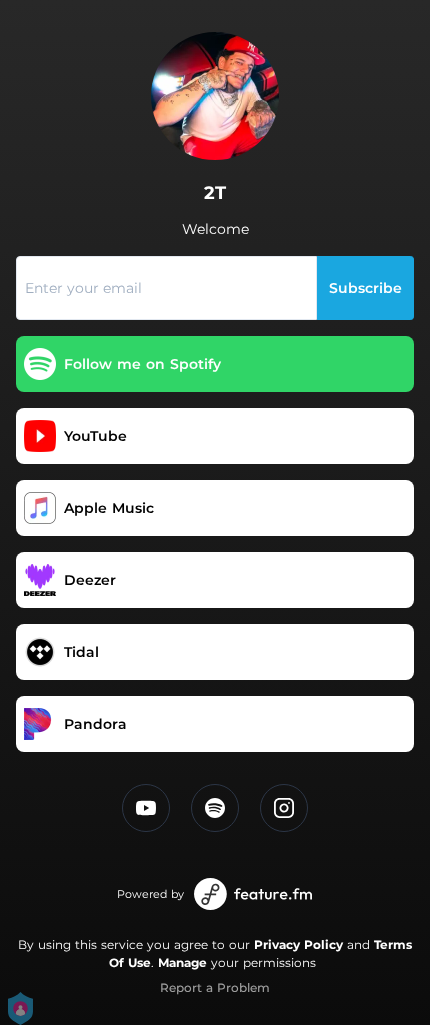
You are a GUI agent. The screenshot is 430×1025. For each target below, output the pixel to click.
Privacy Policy (298, 944)
